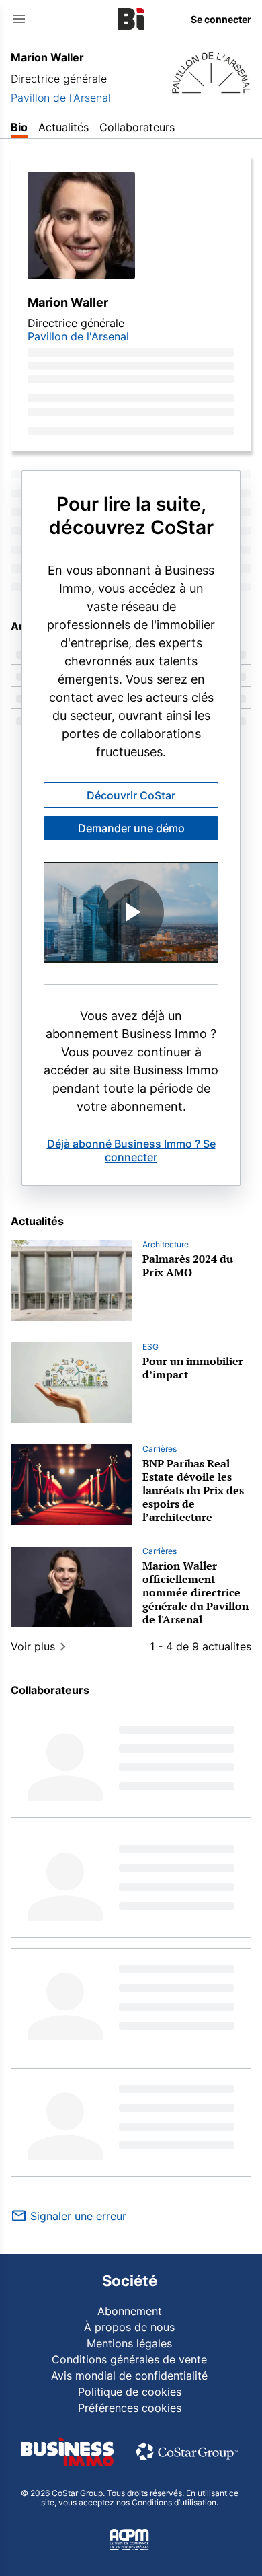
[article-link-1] (71, 1383)
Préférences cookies (130, 2408)
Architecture (166, 1244)
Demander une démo (131, 828)
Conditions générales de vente (129, 2359)
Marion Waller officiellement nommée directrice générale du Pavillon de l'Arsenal (195, 1592)
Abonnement (130, 2311)
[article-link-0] (71, 1280)
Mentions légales (129, 2343)
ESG (150, 1347)
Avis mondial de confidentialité (129, 2376)
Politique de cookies (130, 2392)
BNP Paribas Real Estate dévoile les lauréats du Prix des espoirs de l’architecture (193, 1490)
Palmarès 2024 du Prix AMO (188, 1265)
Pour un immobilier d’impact (193, 1368)
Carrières (160, 1449)
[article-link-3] (71, 1587)
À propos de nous (129, 2327)
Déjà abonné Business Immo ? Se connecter (131, 1150)
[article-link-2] (71, 1485)
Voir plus (33, 1646)
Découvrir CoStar (131, 795)
